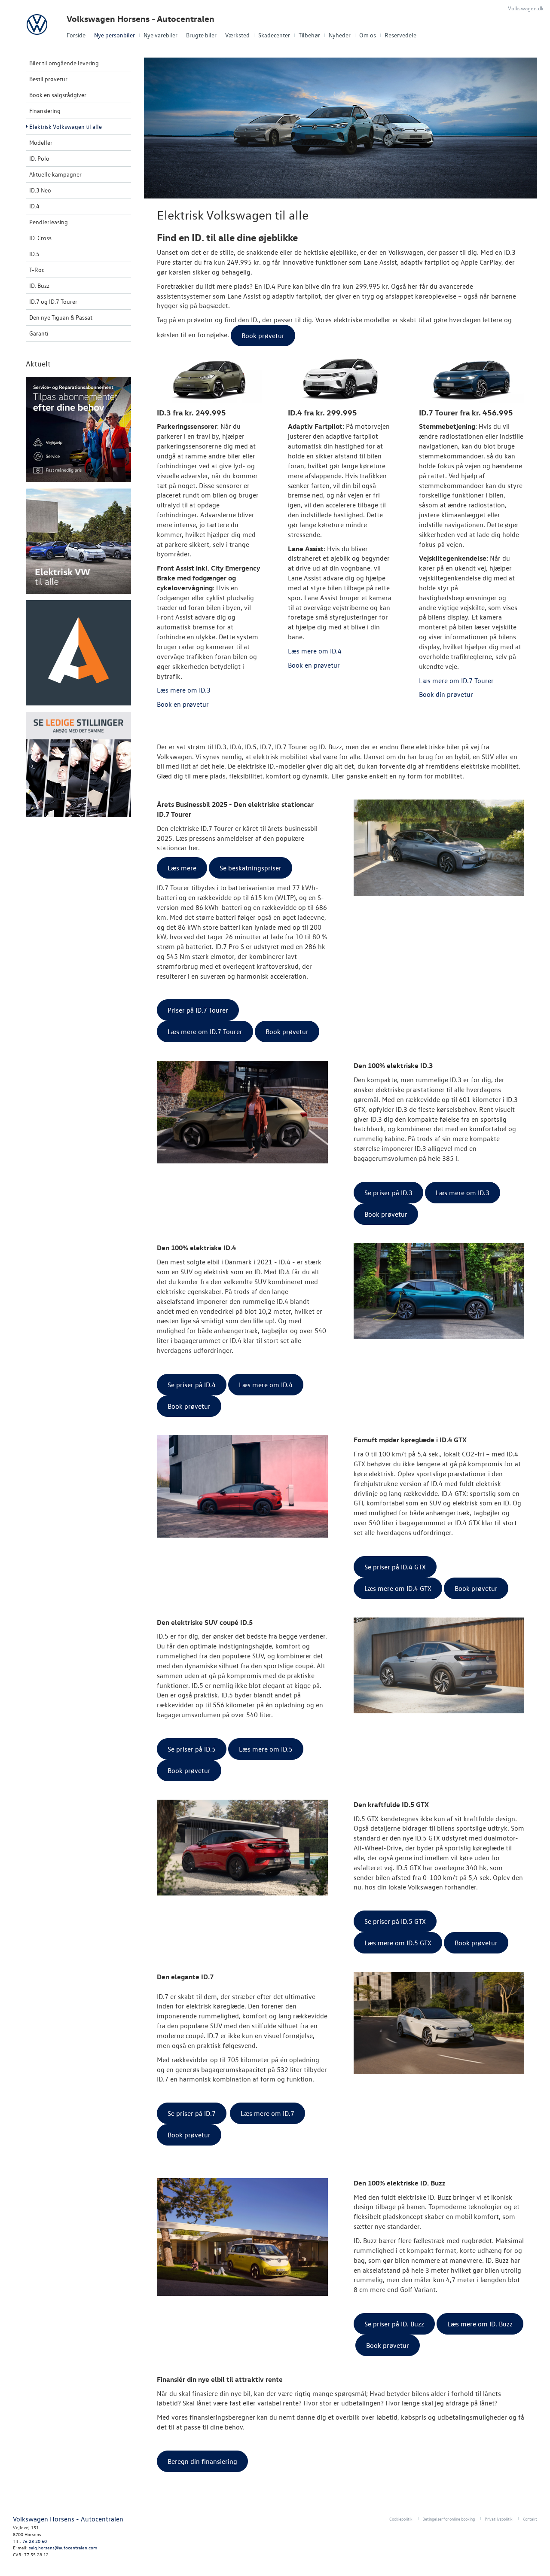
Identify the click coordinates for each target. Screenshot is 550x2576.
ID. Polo (39, 158)
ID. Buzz (39, 285)
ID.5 (34, 254)
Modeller (41, 142)
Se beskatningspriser (251, 868)
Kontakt (530, 2519)
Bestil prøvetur (48, 79)
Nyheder (340, 35)
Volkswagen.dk (526, 8)
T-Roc (37, 270)
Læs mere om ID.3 (463, 1193)
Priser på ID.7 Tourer (198, 1010)
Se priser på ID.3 (388, 1193)
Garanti (39, 333)
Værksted (237, 35)
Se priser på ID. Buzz (394, 2324)
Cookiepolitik (401, 2519)
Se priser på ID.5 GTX (395, 1921)
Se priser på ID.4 (192, 1385)
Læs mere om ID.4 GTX (398, 1588)
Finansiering (45, 111)
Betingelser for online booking (449, 2519)
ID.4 (34, 206)
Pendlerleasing (49, 222)
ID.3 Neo (40, 190)
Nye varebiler (160, 35)
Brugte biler (201, 35)
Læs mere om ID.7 (267, 2113)
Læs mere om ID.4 (266, 1385)
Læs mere (182, 868)
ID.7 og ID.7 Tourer (53, 301)
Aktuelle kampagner (55, 174)
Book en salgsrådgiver (58, 95)
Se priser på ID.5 (192, 1749)
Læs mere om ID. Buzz (480, 2324)
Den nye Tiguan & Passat (61, 317)
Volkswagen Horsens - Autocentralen (141, 19)
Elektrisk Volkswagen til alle (66, 127)
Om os (368, 35)
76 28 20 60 (35, 2541)
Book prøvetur (287, 1032)
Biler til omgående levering (64, 63)
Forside (76, 35)
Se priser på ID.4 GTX (395, 1567)
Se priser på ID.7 (192, 2113)
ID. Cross (40, 238)
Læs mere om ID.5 (266, 1749)
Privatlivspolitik (499, 2519)
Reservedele (400, 35)
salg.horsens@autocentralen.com (63, 2547)
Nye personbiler (115, 35)
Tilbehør (309, 35)
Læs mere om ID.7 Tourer (205, 1032)
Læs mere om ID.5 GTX (398, 1943)
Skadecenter (274, 35)
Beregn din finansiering (202, 2461)
